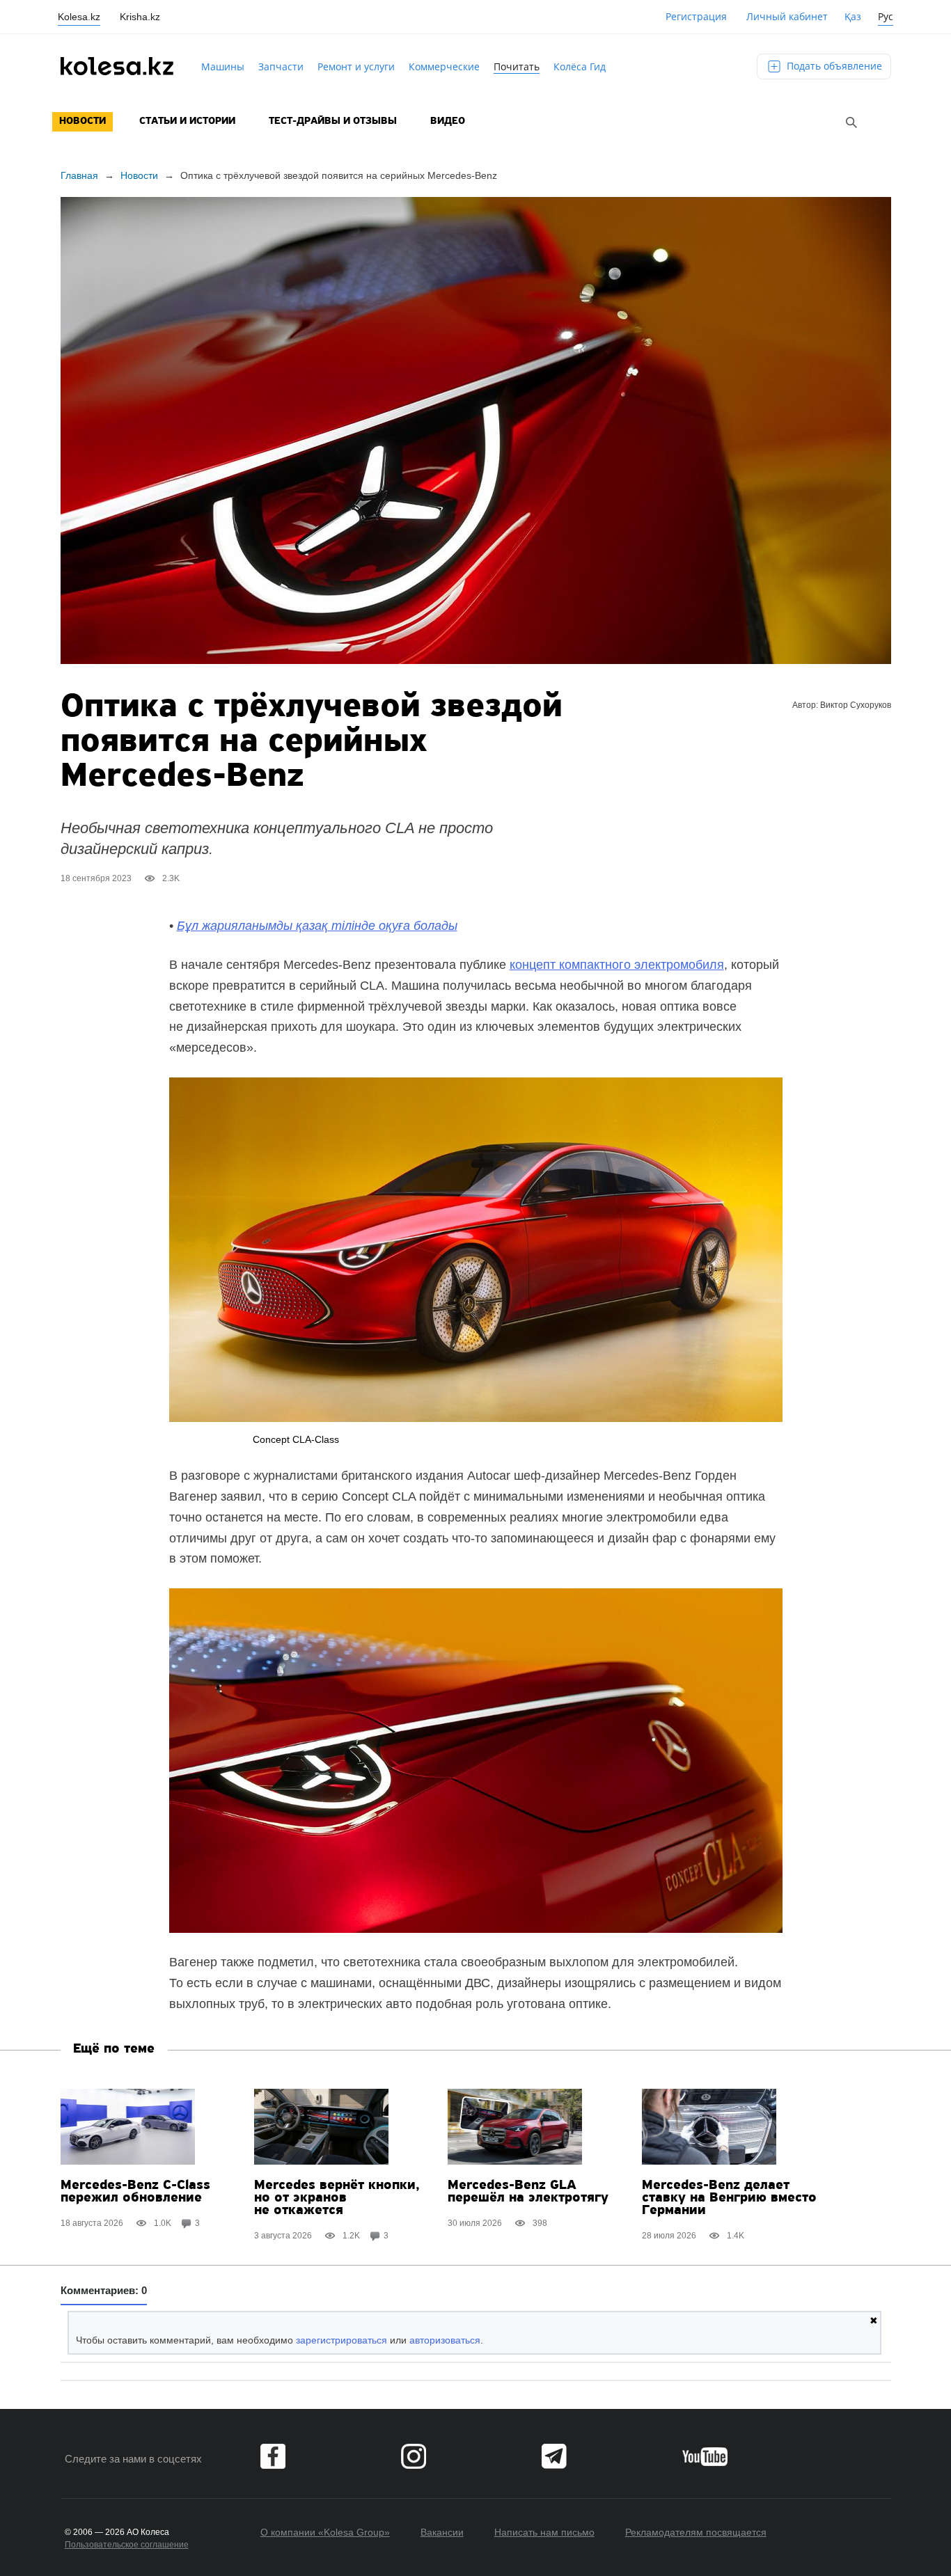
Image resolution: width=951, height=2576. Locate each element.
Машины (223, 66)
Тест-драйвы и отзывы (333, 121)
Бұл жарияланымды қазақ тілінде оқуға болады (317, 926)
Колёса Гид (580, 66)
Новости (82, 121)
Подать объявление (833, 66)
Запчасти (281, 66)
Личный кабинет (787, 16)
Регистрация (696, 16)
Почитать (517, 66)
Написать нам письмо (544, 2532)
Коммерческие (444, 66)
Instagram (414, 2456)
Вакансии (442, 2532)
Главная (79, 175)
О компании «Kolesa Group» (325, 2532)
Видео (448, 121)
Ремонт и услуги (356, 66)
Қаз (853, 16)
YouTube (705, 2456)
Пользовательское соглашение (127, 2545)
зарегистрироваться (341, 2340)
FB (273, 2456)
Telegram (554, 2456)
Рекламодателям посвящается (696, 2532)
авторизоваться (445, 2340)
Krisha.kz (140, 17)
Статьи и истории (187, 121)
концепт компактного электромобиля (617, 965)
